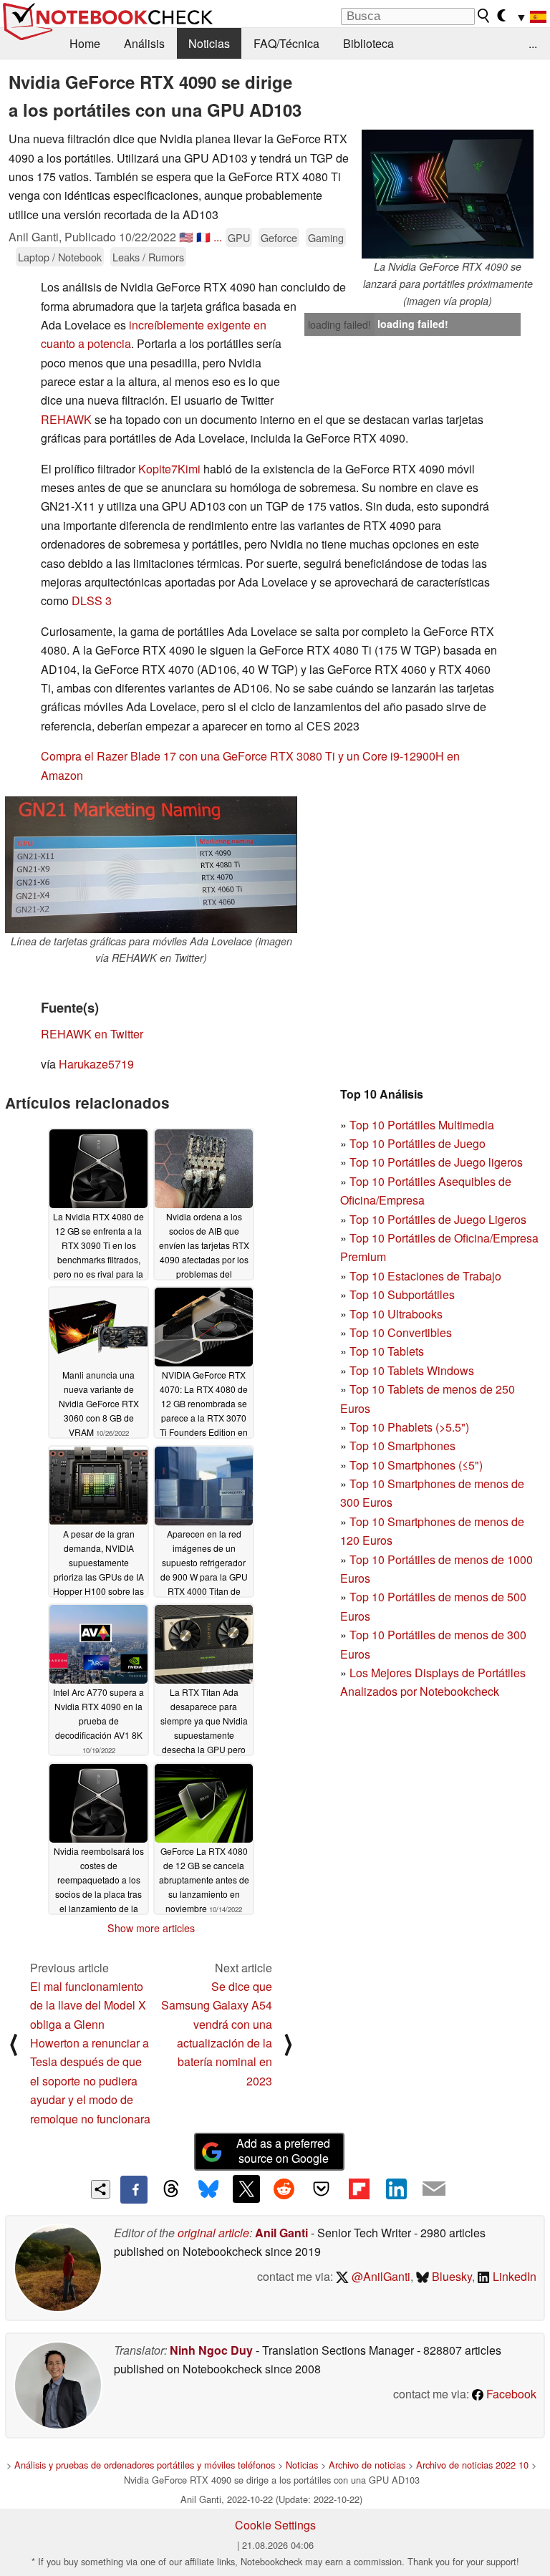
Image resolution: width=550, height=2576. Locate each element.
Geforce (279, 237)
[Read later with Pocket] (322, 2189)
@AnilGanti (380, 2276)
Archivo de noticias (367, 2465)
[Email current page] (434, 2189)
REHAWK (68, 419)
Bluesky (450, 2276)
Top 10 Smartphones (402, 1446)
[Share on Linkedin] (396, 2189)
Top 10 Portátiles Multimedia (422, 1125)
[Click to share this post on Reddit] (284, 2189)
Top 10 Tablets (387, 1351)
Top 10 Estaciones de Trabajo (425, 1276)
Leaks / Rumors (148, 257)
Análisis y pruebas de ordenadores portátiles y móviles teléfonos (145, 2465)
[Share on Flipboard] (359, 2189)
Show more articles (151, 1928)
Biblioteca (368, 43)
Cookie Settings (275, 2525)
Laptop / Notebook (60, 257)
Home (85, 43)
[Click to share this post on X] (246, 2189)
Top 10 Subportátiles (402, 1294)
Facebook (510, 2394)
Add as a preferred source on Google (283, 2151)
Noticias (209, 43)
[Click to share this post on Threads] (171, 2189)
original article (213, 2233)
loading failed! (339, 324)
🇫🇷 (203, 237)
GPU (239, 237)
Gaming (326, 237)
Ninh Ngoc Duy (211, 2350)
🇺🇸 (186, 237)
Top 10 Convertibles (401, 1332)
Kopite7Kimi (171, 469)
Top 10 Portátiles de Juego (418, 1143)
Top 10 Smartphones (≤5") (416, 1465)
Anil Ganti (281, 2233)
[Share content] (101, 2190)
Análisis (144, 43)
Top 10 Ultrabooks (396, 1314)
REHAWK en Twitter (92, 1034)
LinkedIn (513, 2276)
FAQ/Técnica (286, 43)
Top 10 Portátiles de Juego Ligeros (438, 1219)
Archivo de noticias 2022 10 (472, 2465)
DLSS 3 (92, 600)
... (533, 43)
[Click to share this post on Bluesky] (208, 2189)
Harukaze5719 (96, 1064)
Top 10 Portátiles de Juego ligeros (436, 1162)
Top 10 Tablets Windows (412, 1370)
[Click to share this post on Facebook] (134, 2189)
